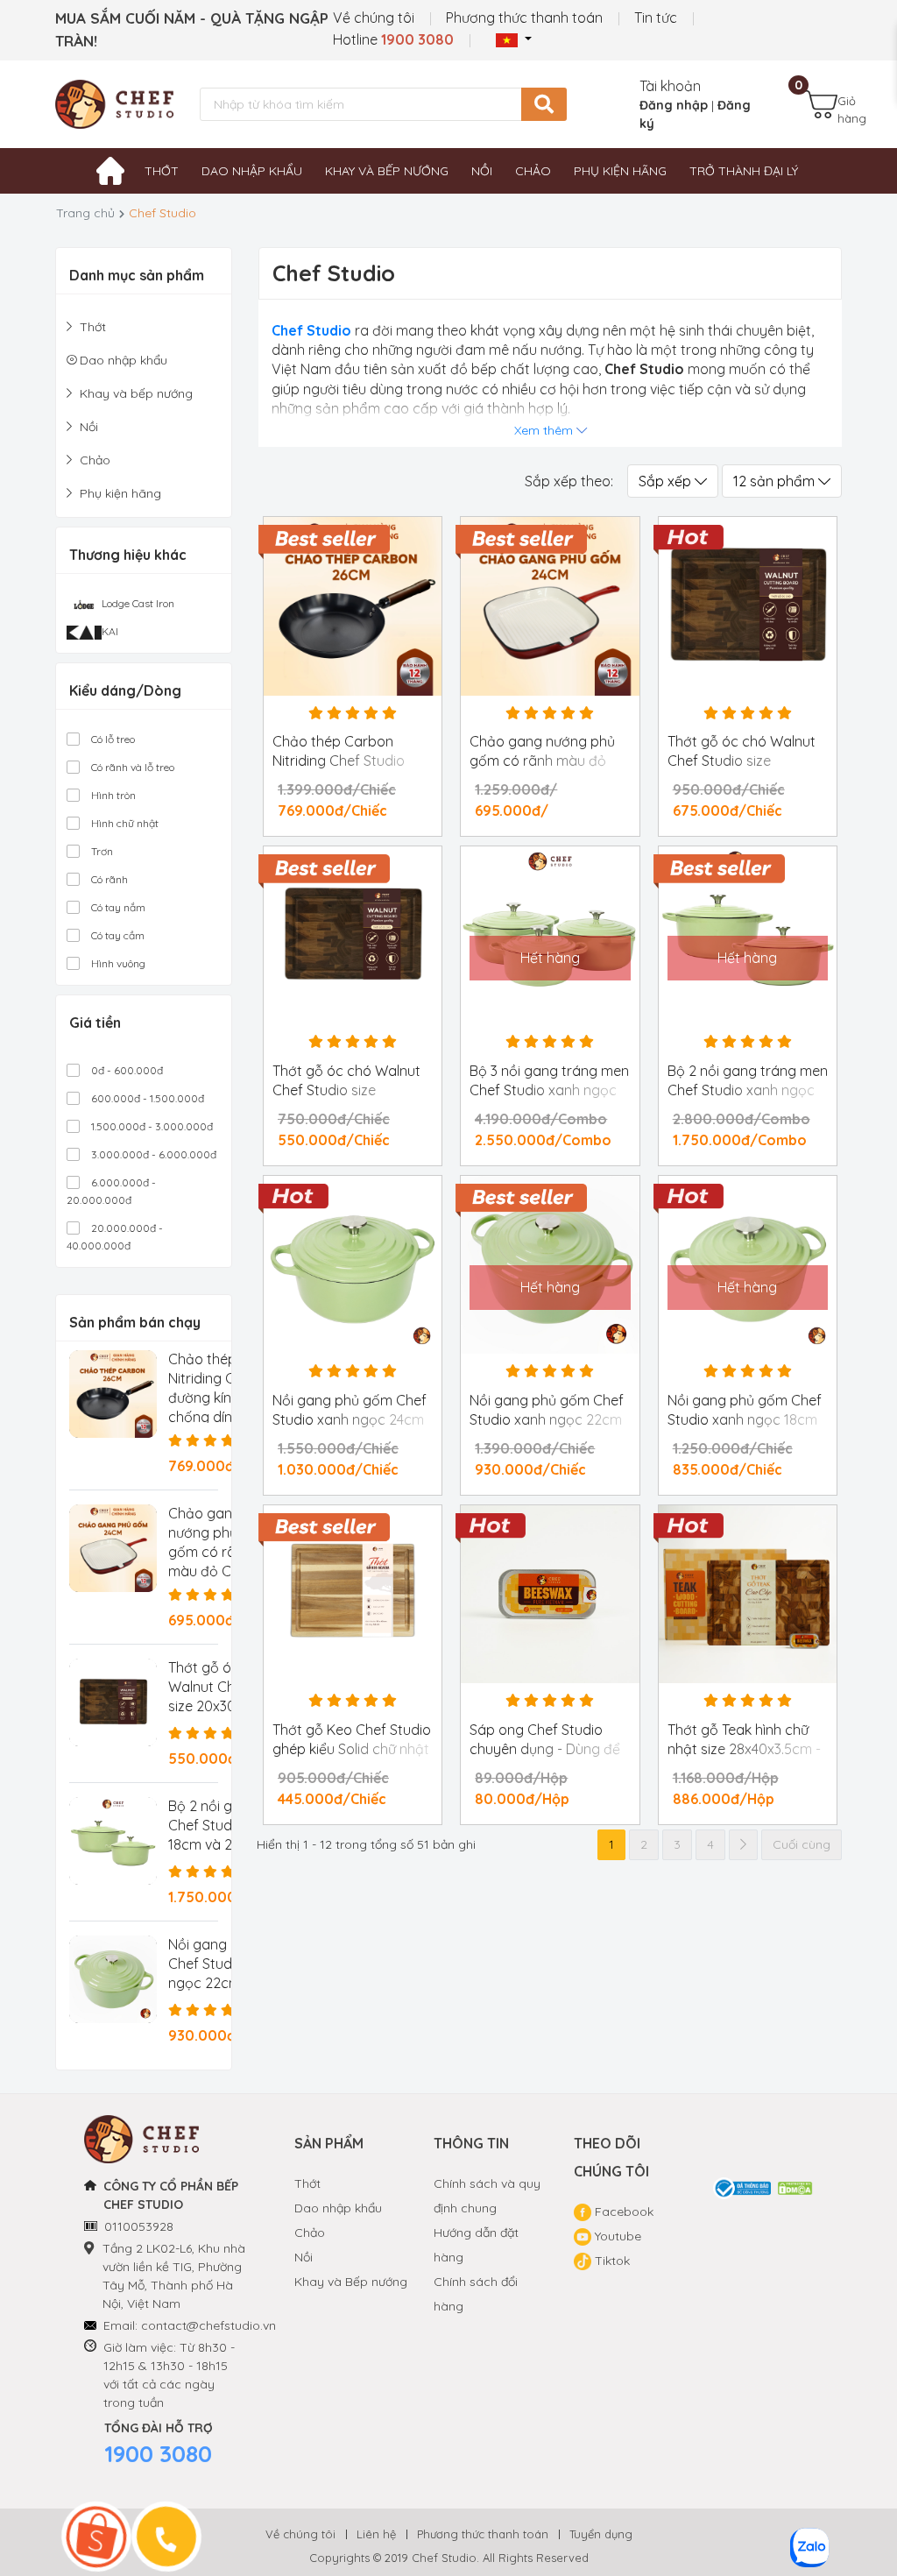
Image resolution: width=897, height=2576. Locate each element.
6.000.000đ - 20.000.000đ (111, 1191)
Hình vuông (117, 963)
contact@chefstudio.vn (208, 2325)
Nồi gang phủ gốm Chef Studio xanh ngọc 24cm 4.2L (350, 1419)
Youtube (616, 2236)
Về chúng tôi (374, 18)
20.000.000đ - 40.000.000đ (115, 1237)
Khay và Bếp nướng (351, 2282)
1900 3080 (158, 2454)
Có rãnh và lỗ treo (131, 767)
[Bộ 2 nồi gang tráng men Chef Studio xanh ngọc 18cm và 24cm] (113, 1841)
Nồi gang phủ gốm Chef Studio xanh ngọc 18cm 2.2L (745, 1419)
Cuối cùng (802, 1844)
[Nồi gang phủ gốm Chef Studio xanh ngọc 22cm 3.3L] (113, 1979)
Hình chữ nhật (124, 823)
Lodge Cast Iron (138, 603)
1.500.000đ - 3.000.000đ (151, 1126)
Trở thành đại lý (744, 171)
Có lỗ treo (112, 739)
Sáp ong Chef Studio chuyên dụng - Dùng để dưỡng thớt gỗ (545, 1749)
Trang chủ (85, 213)
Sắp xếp (667, 481)
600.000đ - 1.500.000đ (146, 1098)
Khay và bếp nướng (387, 171)
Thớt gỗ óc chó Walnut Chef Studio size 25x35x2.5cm (742, 761)
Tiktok (611, 2261)
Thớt (162, 171)
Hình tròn (112, 795)
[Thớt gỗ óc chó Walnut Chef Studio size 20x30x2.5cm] (113, 1702)
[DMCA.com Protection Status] (795, 2187)
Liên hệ (376, 2534)
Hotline (393, 39)
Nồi (482, 171)
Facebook (622, 2212)
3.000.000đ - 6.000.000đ (152, 1154)
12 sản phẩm (776, 481)
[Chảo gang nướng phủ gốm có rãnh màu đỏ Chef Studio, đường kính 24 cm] (113, 1548)
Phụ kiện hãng (620, 171)
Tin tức (656, 18)
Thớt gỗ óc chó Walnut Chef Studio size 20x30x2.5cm (346, 1090)
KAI (110, 631)
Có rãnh (108, 879)
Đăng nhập (674, 105)
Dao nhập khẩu (252, 171)
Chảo (533, 171)
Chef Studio (311, 330)
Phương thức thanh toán (524, 18)
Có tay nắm (117, 907)
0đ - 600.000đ (126, 1070)
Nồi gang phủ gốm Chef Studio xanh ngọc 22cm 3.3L (547, 1419)
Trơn (101, 851)
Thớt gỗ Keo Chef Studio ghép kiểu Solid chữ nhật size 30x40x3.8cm (352, 1749)
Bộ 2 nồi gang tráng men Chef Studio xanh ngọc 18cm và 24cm (748, 1090)
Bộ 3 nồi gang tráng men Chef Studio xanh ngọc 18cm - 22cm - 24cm (549, 1090)
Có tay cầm (117, 935)
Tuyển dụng (601, 2534)
